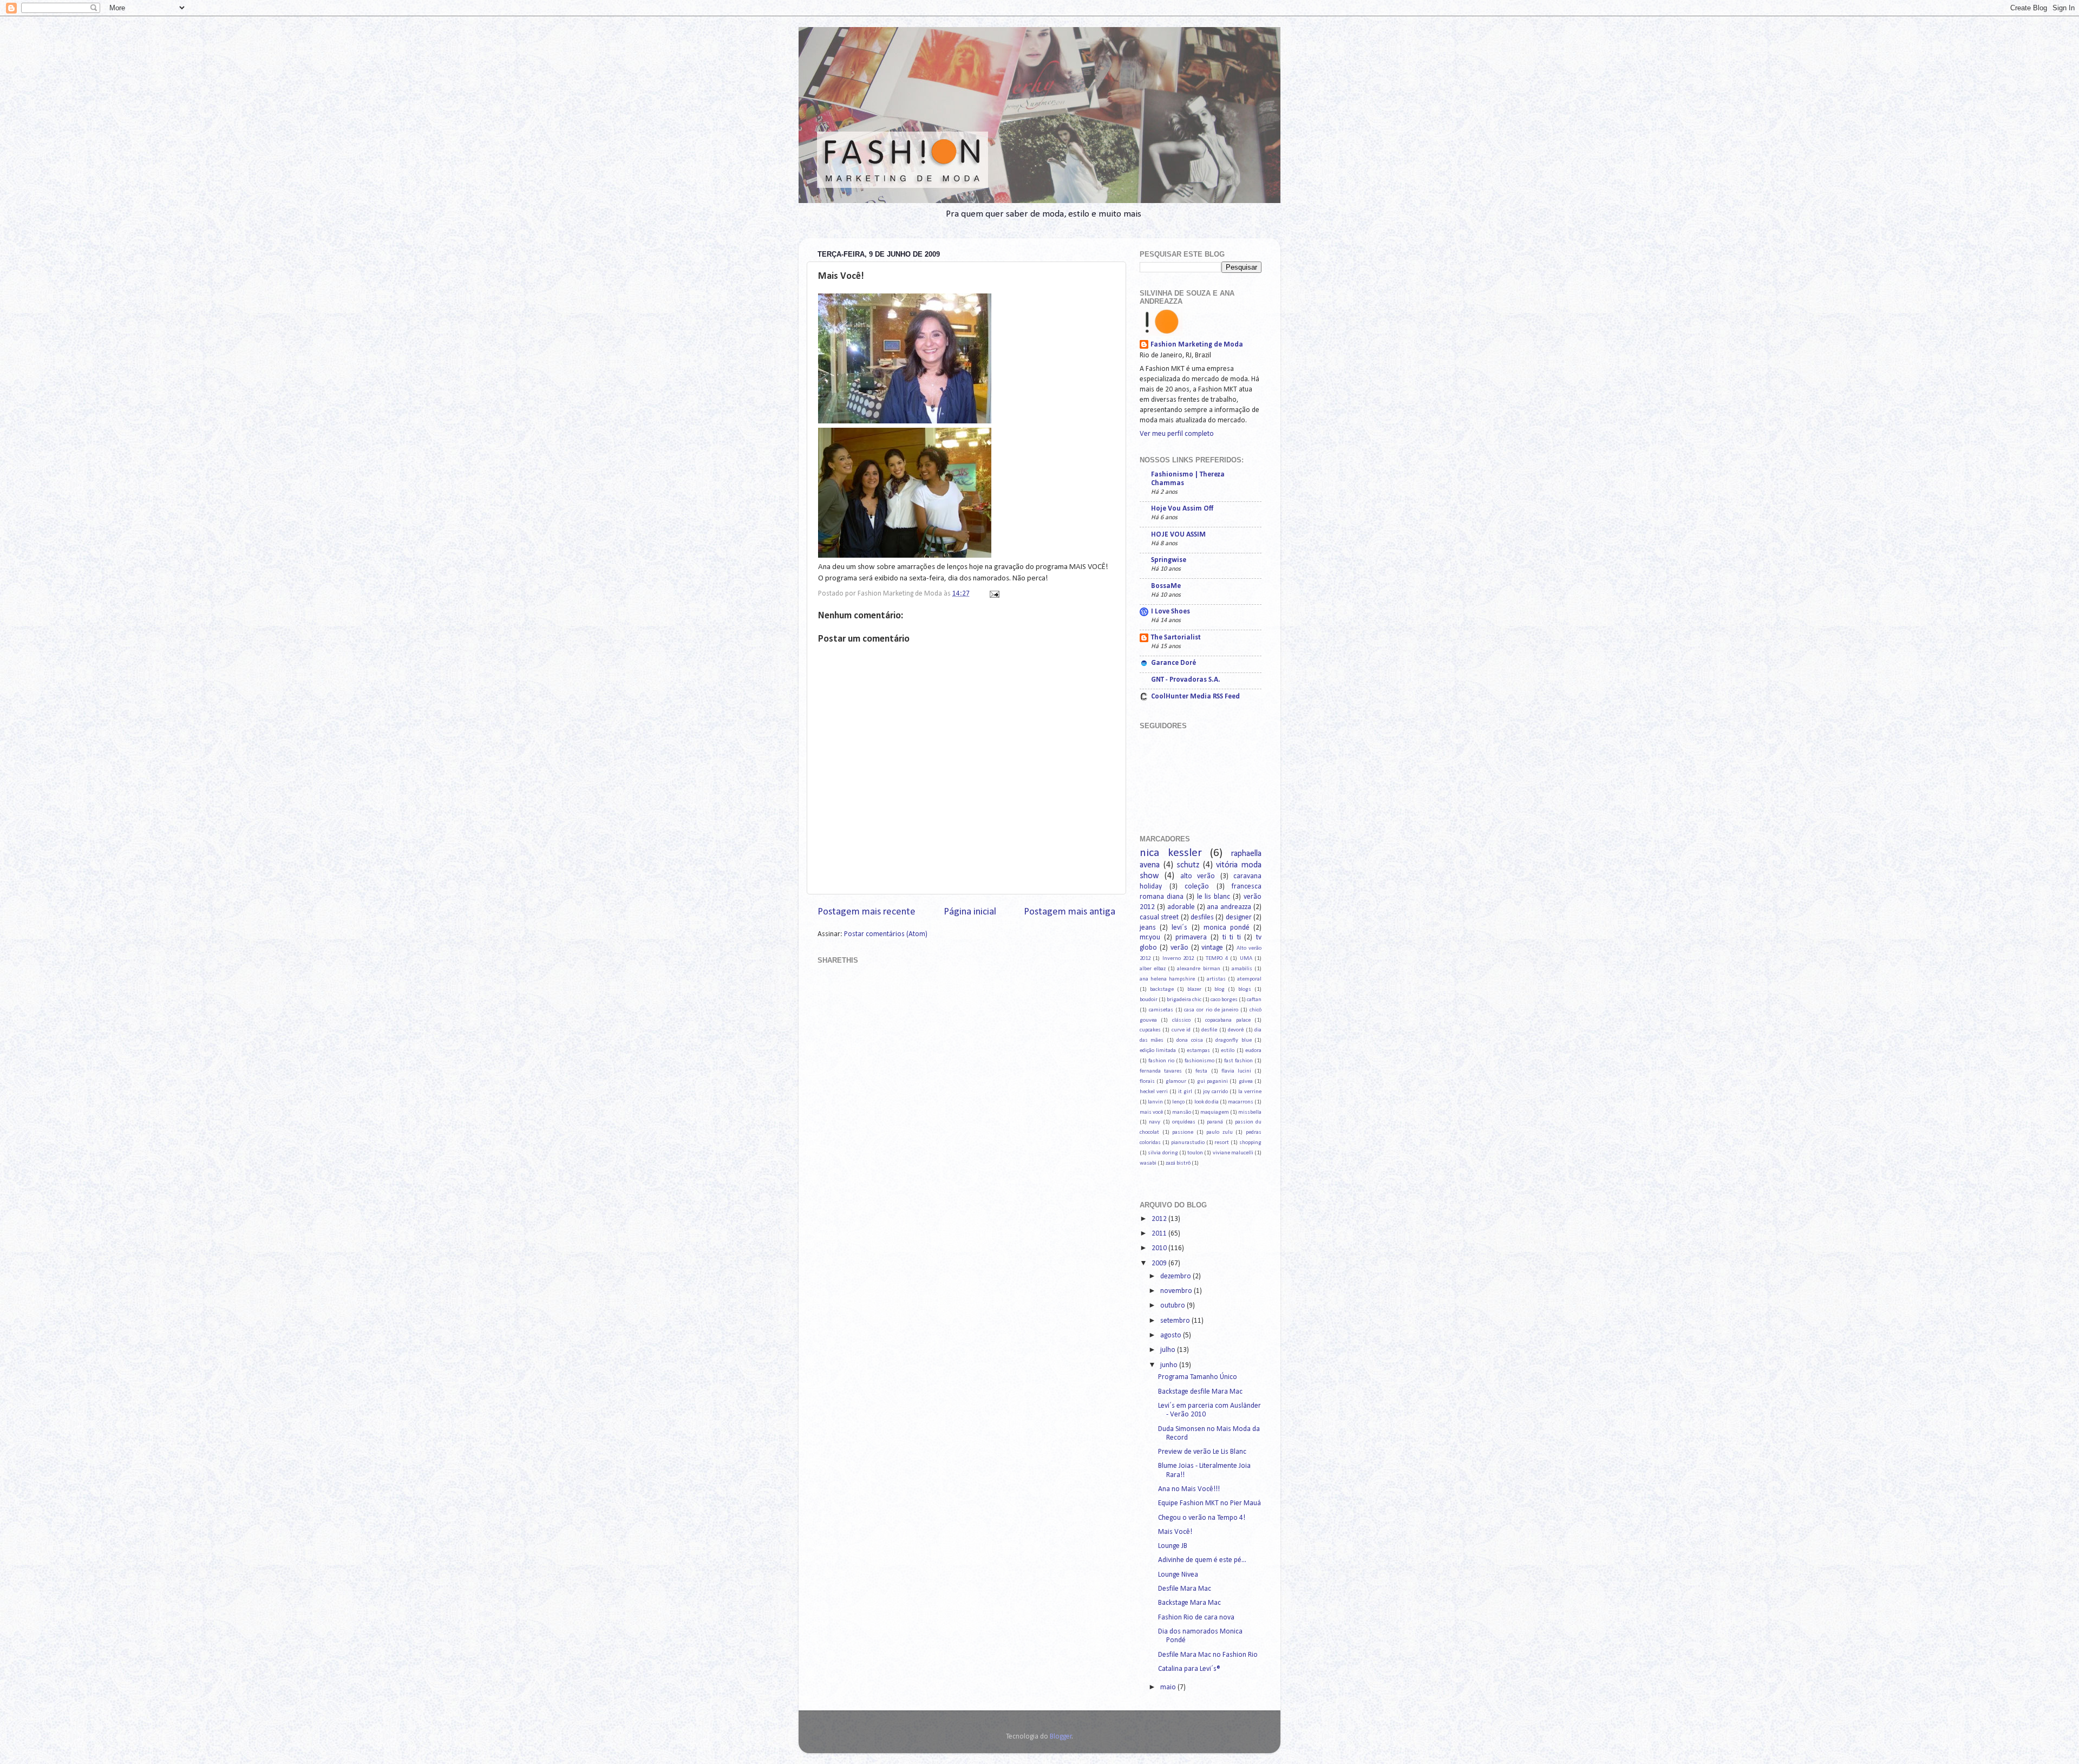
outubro (1173, 1306)
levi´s (1179, 928)
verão (1179, 948)
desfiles (1202, 917)
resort (1222, 1143)
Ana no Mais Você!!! (1189, 1489)
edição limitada (1158, 1051)
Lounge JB (1173, 1546)
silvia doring (1163, 1153)
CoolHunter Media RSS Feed (1195, 697)
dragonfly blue (1233, 1040)
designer (1239, 917)
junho (1170, 1365)
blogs (1245, 989)
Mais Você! (1175, 1532)
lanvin (1155, 1102)
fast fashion (1238, 1061)
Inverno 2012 (1178, 959)
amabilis (1242, 969)
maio (1169, 1687)
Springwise (1169, 560)
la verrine (1250, 1092)
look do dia (1207, 1102)
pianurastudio (1188, 1143)
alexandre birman (1198, 969)
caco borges (1224, 1000)
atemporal (1249, 979)
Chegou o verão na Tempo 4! (1202, 1518)
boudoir (1149, 1000)
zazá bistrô (1178, 1163)
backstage (1162, 989)
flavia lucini (1236, 1071)
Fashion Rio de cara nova (1196, 1618)
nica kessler (1171, 853)
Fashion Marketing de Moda (1197, 345)
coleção (1197, 887)
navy (1155, 1122)
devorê (1236, 1030)
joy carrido (1215, 1092)
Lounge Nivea (1178, 1575)
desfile (1209, 1030)
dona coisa (1189, 1040)
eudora (1253, 1051)
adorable (1181, 907)
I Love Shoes (1171, 612)
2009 (1160, 1263)
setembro (1176, 1321)
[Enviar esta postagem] (993, 594)
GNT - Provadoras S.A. (1186, 680)
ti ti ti (1232, 937)
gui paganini (1212, 1082)
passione (1183, 1132)
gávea (1246, 1082)
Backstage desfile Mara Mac (1200, 1392)
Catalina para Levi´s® (1189, 1669)
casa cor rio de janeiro (1211, 1010)
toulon (1195, 1153)
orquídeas (1184, 1122)
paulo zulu (1220, 1132)
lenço (1178, 1102)
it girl (1185, 1092)
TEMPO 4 (1217, 959)
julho (1169, 1350)
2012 (1160, 1219)
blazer (1194, 989)
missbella (1250, 1112)
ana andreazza (1229, 907)
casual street (1159, 917)
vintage (1212, 948)
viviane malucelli (1233, 1153)
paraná (1215, 1122)
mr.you (1150, 937)
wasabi (1148, 1163)
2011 (1160, 1234)
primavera (1191, 937)
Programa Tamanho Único (1198, 1377)
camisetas (1161, 1010)
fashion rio (1161, 1061)
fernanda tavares (1161, 1071)
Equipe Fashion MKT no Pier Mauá (1210, 1503)
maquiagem (1215, 1112)
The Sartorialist (1176, 638)
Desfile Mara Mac (1185, 1589)
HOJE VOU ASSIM (1178, 535)
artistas (1216, 979)
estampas (1198, 1051)
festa (1201, 1071)
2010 (1160, 1248)
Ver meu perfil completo (1177, 434)
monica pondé (1227, 928)
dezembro (1176, 1276)
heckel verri (1154, 1092)
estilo (1228, 1051)
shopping (1250, 1143)
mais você (1151, 1112)
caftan (1254, 1000)
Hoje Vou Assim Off (1182, 509)
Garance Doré (1173, 663)
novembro (1177, 1291)
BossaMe (1166, 586)
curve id (1181, 1030)
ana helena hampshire (1167, 979)
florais (1147, 1082)
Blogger (1061, 1737)
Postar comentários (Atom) (886, 934)
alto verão (1198, 876)
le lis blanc (1214, 897)
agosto (1172, 1335)
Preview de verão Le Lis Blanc (1202, 1452)
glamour (1176, 1082)
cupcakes (1150, 1030)
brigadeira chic (1184, 1000)
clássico (1181, 1020)
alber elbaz (1153, 969)
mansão (1182, 1112)
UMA (1246, 959)
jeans (1148, 928)
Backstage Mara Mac (1189, 1603)
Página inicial (970, 912)
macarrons (1241, 1102)
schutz (1188, 865)
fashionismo (1199, 1061)
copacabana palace (1228, 1020)
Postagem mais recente (867, 912)
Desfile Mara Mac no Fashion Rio (1208, 1655)
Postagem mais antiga (1070, 912)
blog (1220, 989)
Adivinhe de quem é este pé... (1202, 1560)
